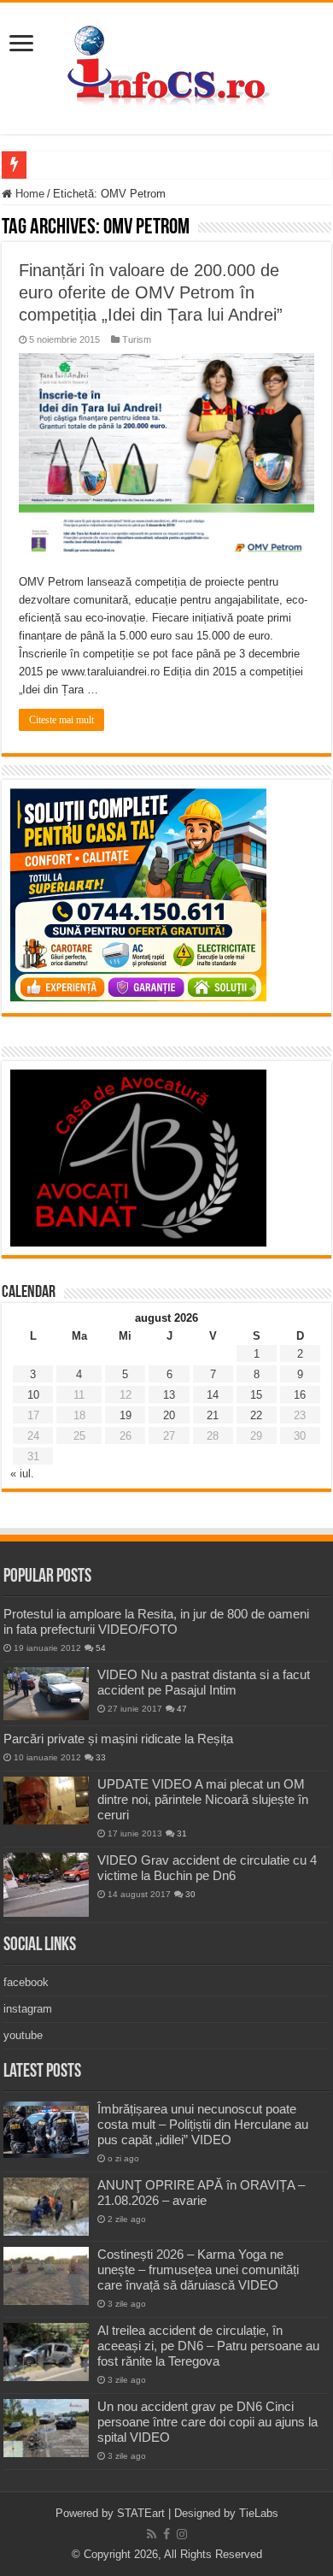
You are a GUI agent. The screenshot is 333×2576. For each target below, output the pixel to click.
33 (101, 1757)
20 (169, 1415)
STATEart (141, 2513)
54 (101, 1648)
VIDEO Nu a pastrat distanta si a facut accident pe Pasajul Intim (204, 1682)
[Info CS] (166, 65)
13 (169, 1395)
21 (213, 1415)
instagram (28, 2009)
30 (190, 1894)
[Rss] (152, 2534)
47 (182, 1709)
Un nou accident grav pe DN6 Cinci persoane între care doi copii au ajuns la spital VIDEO (207, 2422)
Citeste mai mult (61, 720)
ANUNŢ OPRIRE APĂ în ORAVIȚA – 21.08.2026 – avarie (201, 2193)
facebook (26, 1982)
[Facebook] (166, 2534)
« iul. (22, 1474)
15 (256, 1395)
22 (256, 1415)
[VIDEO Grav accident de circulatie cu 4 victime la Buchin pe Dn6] (46, 1885)
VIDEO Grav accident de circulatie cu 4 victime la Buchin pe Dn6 (207, 1868)
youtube (23, 2035)
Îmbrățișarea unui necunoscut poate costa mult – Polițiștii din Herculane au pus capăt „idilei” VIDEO (203, 2124)
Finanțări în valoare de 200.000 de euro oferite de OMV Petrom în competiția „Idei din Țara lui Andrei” (151, 292)
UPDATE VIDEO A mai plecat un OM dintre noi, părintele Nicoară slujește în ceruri (203, 1799)
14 (213, 1395)
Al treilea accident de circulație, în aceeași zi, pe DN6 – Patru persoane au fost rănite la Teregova (208, 2346)
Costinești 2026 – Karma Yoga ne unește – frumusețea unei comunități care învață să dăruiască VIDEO (198, 2269)
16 (300, 1395)
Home (28, 194)
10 (33, 1395)
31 (182, 1833)
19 (126, 1415)
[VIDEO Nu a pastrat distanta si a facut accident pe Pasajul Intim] (46, 1694)
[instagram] (182, 2534)
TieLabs (259, 2513)
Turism (137, 339)
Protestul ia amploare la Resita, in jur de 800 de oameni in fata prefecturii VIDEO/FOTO (156, 1621)
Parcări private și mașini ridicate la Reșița (118, 1739)
